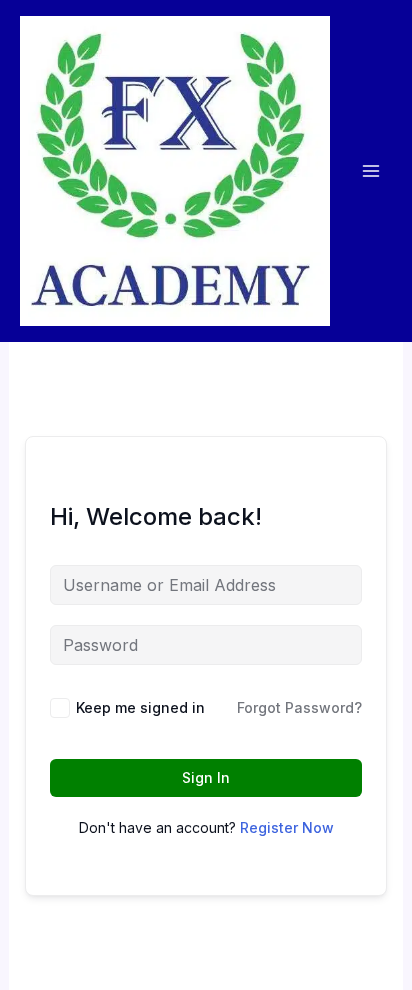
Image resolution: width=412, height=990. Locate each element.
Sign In (206, 777)
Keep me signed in (140, 707)
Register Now (287, 827)
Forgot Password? (299, 707)
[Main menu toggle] (371, 171)
